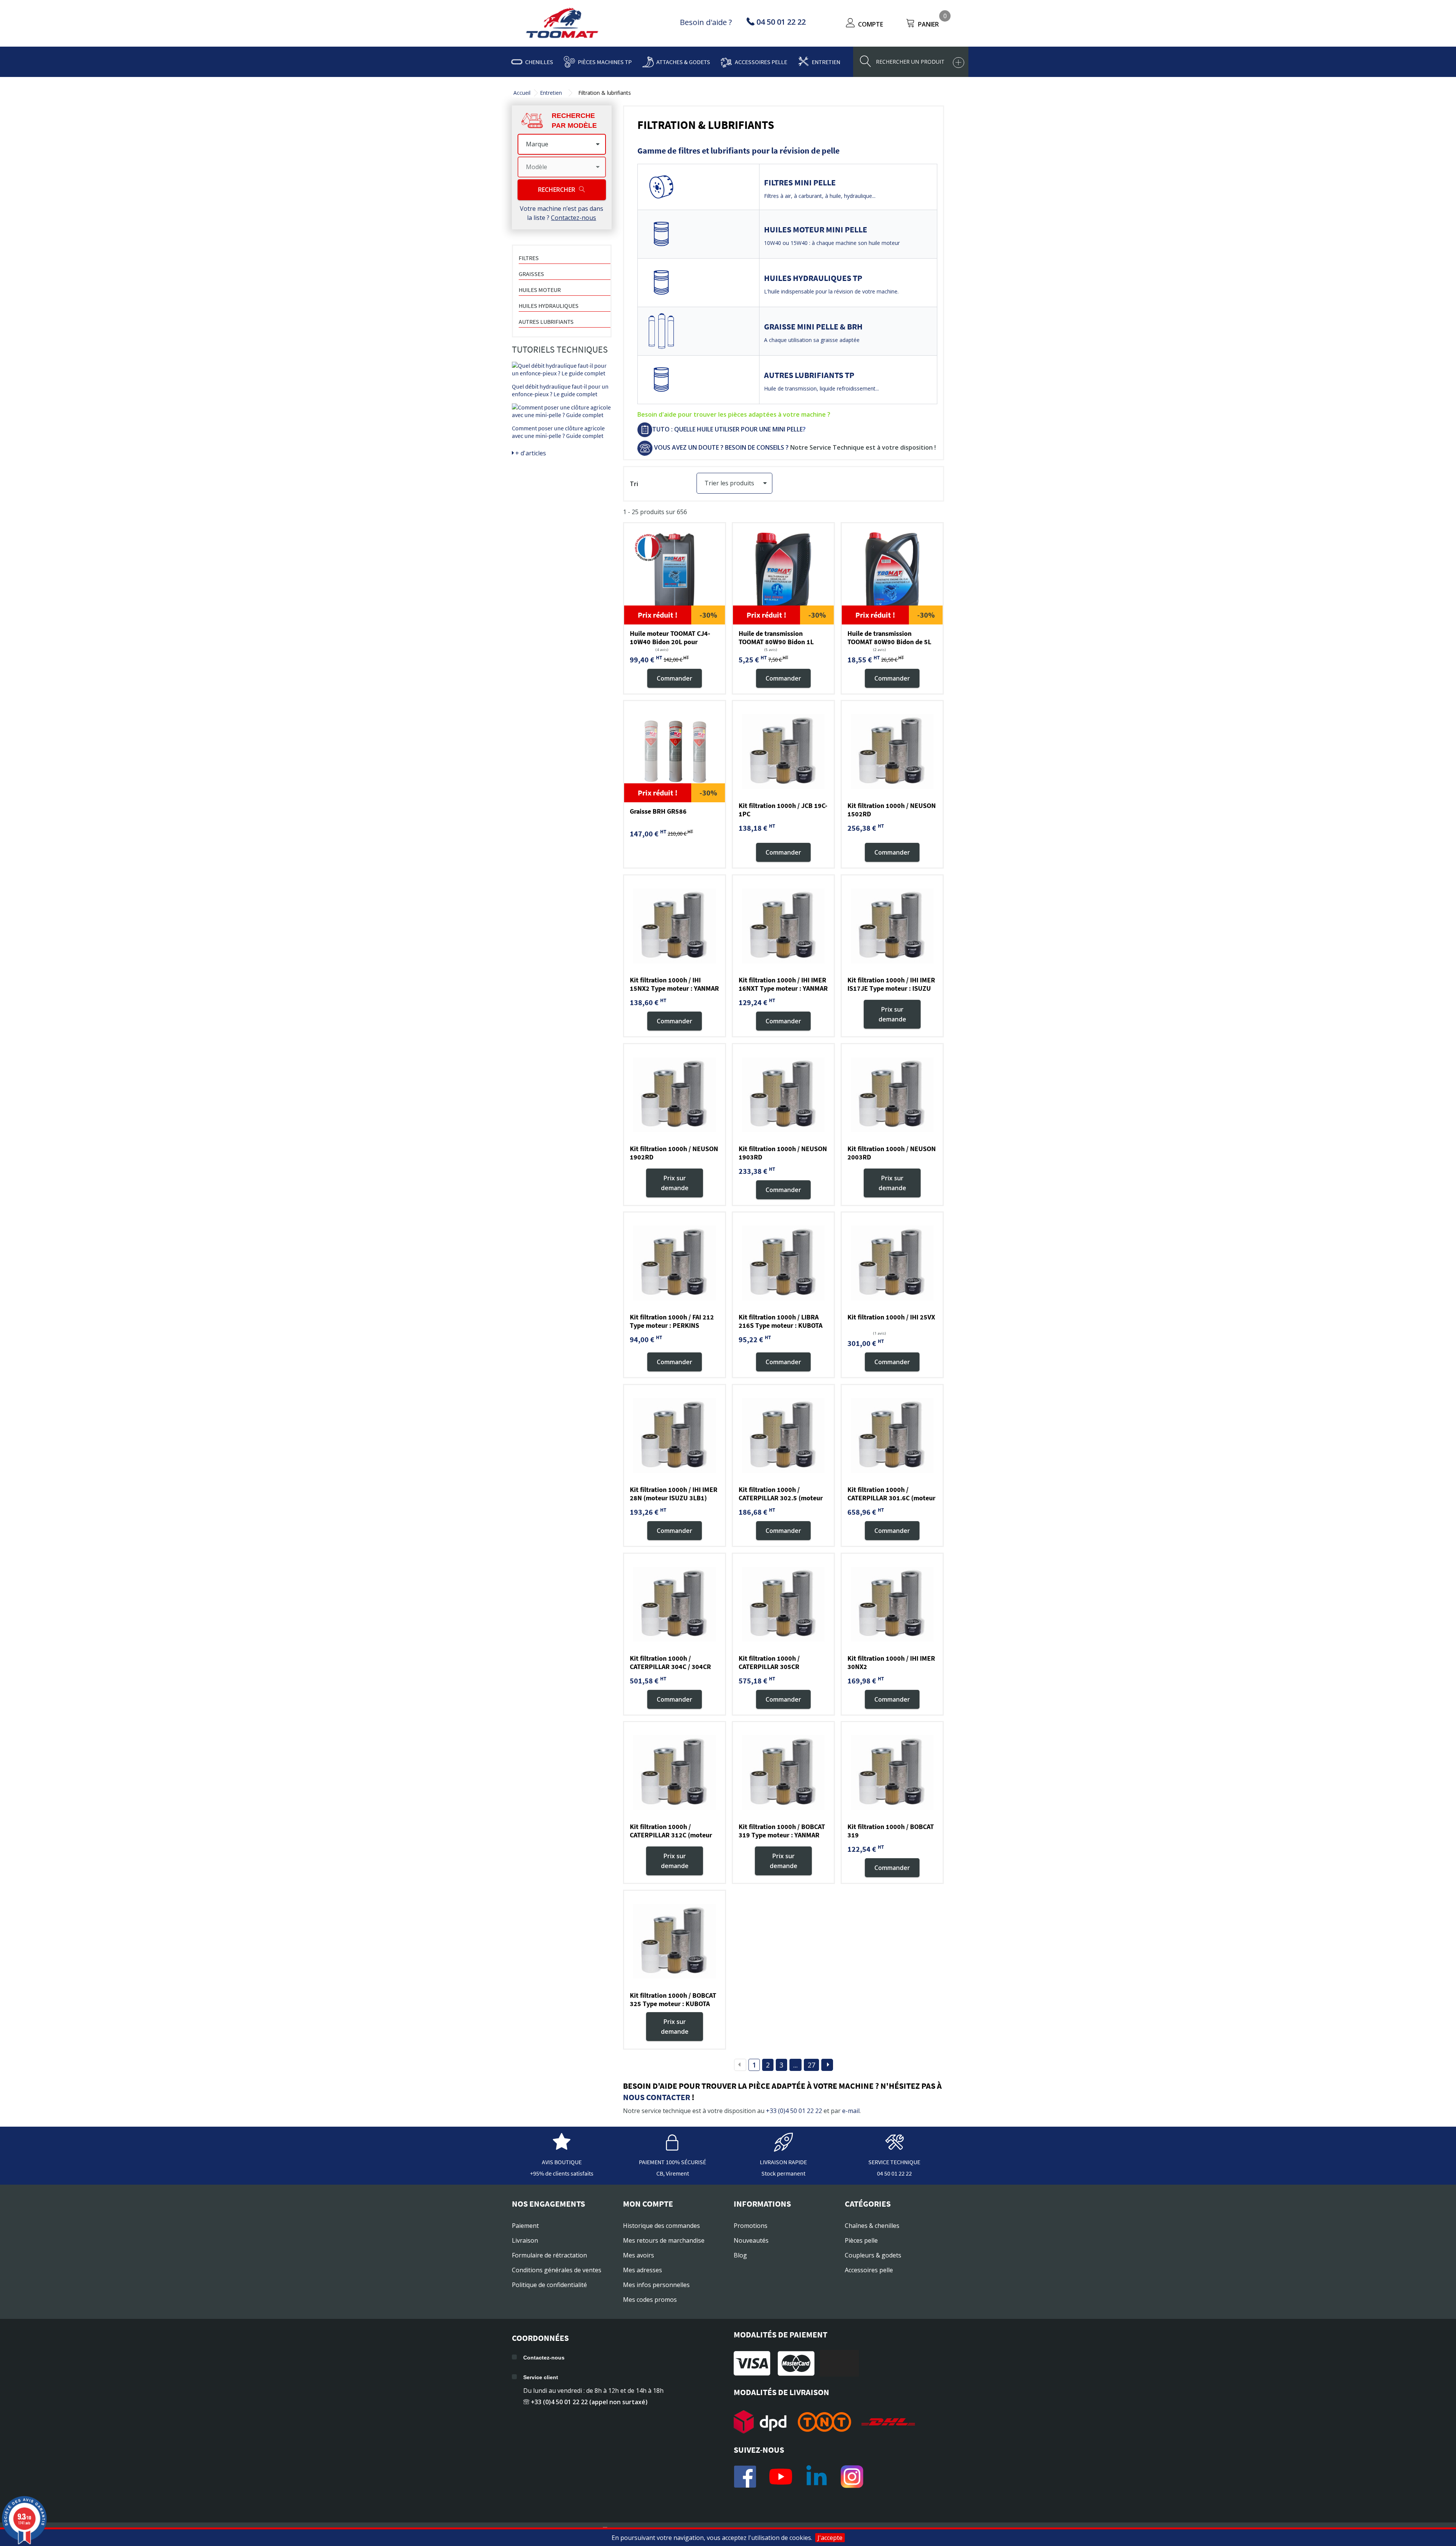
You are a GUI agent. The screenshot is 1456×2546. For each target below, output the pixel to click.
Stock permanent (783, 2173)
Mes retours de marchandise (664, 2240)
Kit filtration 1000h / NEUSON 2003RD (892, 1153)
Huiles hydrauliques (549, 306)
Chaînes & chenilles (872, 2226)
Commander (675, 678)
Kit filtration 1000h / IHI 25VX (891, 1317)
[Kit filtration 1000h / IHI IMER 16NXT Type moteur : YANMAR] (783, 926)
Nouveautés (751, 2240)
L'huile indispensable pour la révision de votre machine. (831, 291)
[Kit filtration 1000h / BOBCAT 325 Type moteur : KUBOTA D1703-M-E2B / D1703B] (675, 1941)
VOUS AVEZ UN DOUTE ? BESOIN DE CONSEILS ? (721, 447)
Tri (634, 484)
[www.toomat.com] (562, 24)
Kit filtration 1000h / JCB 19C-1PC (783, 810)
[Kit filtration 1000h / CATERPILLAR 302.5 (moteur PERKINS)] (783, 1435)
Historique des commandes (661, 2226)
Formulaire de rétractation (549, 2255)
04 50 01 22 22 (894, 2173)
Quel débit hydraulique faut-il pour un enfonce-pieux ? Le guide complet (560, 390)
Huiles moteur (540, 290)
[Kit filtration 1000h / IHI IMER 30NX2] (892, 1604)
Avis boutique (562, 2162)
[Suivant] (827, 2065)
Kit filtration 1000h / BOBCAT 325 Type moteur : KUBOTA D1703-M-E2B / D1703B (673, 2004)
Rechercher (557, 190)
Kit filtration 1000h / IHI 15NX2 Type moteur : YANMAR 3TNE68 (674, 988)
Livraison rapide (783, 2162)
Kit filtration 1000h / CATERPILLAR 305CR (769, 1662)
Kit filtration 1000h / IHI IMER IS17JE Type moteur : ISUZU (891, 984)
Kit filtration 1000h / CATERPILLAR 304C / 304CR (670, 1662)
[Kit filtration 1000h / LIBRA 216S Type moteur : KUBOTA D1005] (783, 1263)
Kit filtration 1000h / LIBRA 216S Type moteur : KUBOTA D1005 (781, 1325)
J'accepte (830, 2538)
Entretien (826, 62)
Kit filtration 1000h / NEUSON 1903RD (783, 1153)
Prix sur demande (892, 1014)
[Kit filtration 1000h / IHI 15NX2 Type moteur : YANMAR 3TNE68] (675, 926)
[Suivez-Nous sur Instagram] (852, 2477)
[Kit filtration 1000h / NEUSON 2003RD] (892, 1095)
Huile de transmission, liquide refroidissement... (821, 388)
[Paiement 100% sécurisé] (673, 2148)
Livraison (525, 2240)
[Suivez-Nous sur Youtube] (781, 2477)
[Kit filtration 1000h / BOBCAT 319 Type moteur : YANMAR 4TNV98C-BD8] (783, 1773)
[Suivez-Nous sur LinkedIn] (816, 2477)
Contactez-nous (573, 218)
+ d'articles (530, 453)
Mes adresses (642, 2270)
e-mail (851, 2111)
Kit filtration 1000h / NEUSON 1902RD (674, 1153)
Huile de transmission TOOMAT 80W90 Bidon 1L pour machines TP (776, 642)
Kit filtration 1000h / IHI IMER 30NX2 (891, 1662)
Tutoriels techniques (560, 349)
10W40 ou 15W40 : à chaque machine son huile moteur (832, 243)
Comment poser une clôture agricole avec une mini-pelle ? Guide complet (558, 432)
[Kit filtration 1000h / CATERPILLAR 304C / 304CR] (675, 1604)
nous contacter (657, 2097)
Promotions (751, 2226)
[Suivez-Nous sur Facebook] (745, 2477)
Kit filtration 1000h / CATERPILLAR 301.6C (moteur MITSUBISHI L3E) (891, 1498)
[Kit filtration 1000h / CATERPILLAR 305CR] (783, 1604)
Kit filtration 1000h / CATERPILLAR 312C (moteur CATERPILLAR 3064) (671, 1835)
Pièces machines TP (605, 62)
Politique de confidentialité (549, 2285)
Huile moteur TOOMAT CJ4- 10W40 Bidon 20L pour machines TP (670, 642)
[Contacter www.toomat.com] (894, 2148)
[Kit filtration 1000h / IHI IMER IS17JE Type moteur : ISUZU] (892, 926)
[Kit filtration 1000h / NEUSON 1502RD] (892, 751)
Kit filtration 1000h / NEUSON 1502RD (892, 810)
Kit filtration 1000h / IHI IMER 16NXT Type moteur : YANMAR (783, 984)
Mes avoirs (639, 2255)
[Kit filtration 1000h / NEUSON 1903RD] (783, 1095)
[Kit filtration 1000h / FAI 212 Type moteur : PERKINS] (675, 1263)
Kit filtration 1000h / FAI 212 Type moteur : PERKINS (672, 1321)
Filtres (529, 258)
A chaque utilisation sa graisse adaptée (812, 340)
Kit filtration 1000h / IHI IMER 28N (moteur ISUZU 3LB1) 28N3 (674, 1498)
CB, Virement (673, 2173)
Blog (740, 2255)
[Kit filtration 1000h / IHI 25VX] (892, 1263)
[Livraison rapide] (783, 2148)
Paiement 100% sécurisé (672, 2162)
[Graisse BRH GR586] (675, 751)
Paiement (525, 2226)
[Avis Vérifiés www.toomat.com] (562, 2148)
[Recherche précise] (959, 63)
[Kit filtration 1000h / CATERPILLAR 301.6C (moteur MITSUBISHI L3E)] (892, 1435)
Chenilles (539, 62)
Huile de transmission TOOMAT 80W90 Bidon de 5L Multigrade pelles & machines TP (891, 646)
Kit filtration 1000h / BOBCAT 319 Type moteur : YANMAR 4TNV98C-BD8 (782, 1835)
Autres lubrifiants (546, 322)
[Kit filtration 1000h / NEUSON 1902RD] (675, 1095)
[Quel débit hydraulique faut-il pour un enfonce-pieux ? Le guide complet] (562, 369)
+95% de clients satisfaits (562, 2173)
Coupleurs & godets (873, 2255)
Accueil (522, 93)
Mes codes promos (650, 2300)
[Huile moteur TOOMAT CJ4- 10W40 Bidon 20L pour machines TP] (675, 574)
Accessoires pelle (761, 62)
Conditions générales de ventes (557, 2270)
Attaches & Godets (683, 62)
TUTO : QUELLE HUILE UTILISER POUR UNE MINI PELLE (727, 429)
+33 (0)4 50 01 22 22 (794, 2111)
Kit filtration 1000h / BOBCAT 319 (891, 1831)
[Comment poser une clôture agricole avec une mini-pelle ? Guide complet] (562, 411)
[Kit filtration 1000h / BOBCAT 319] (892, 1773)
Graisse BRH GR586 (658, 811)
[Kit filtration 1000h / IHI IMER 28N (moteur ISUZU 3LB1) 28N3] (675, 1435)
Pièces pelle (861, 2240)
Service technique (894, 2162)
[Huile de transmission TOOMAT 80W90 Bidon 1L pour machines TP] (783, 574)
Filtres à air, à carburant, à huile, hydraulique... (820, 196)
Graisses (531, 274)
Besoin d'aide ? (706, 22)
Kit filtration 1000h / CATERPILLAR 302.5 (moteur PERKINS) (781, 1498)
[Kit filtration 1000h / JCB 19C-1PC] (783, 751)
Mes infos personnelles (656, 2285)
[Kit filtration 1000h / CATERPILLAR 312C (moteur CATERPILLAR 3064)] (675, 1773)
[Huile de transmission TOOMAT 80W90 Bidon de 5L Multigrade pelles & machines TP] (892, 574)
